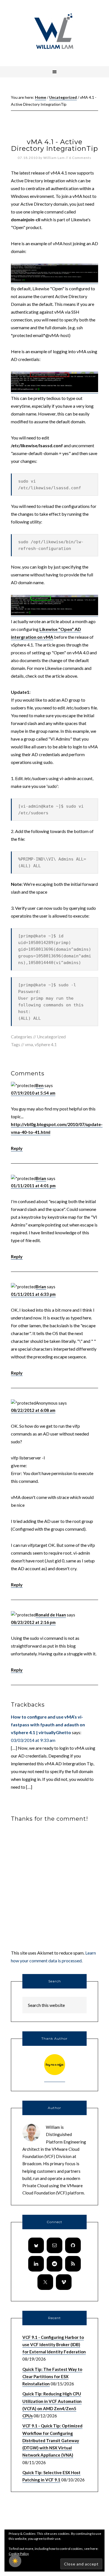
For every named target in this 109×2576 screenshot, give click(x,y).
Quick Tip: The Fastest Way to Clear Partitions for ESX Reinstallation (52, 2377)
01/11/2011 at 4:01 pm (33, 1186)
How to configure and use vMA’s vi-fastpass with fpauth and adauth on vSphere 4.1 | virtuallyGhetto (48, 1725)
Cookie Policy (19, 2554)
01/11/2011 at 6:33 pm (33, 1294)
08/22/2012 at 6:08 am (33, 1410)
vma (29, 1044)
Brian (41, 1178)
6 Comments (80, 158)
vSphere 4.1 (46, 1044)
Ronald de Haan (51, 1615)
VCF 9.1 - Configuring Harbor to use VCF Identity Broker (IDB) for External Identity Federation (54, 2345)
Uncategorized (51, 1037)
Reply (17, 1148)
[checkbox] (15, 2561)
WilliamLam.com (54, 32)
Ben (40, 1085)
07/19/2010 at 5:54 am (33, 1093)
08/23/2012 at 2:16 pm (33, 1622)
